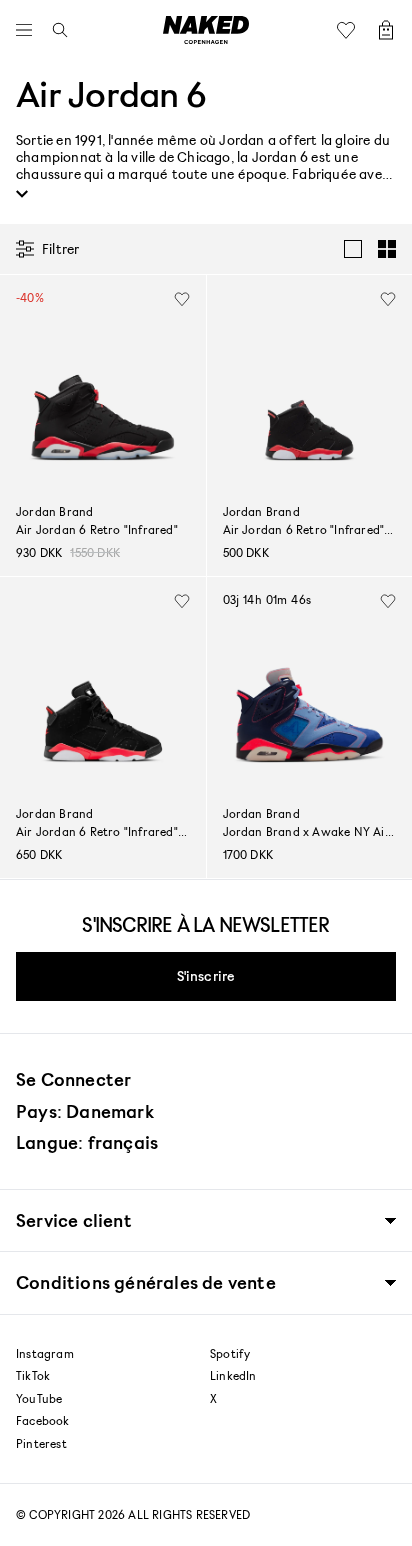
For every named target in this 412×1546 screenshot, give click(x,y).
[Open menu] (29, 30)
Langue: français (87, 1142)
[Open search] (55, 30)
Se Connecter (73, 1079)
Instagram (45, 1354)
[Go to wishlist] (351, 30)
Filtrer (60, 248)
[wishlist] (182, 299)
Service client (74, 1220)
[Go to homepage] (206, 30)
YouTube (39, 1399)
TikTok (33, 1376)
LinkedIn (233, 1376)
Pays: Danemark (85, 1111)
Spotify (230, 1354)
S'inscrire (206, 975)
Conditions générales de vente (146, 1282)
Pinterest (41, 1444)
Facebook (43, 1421)
